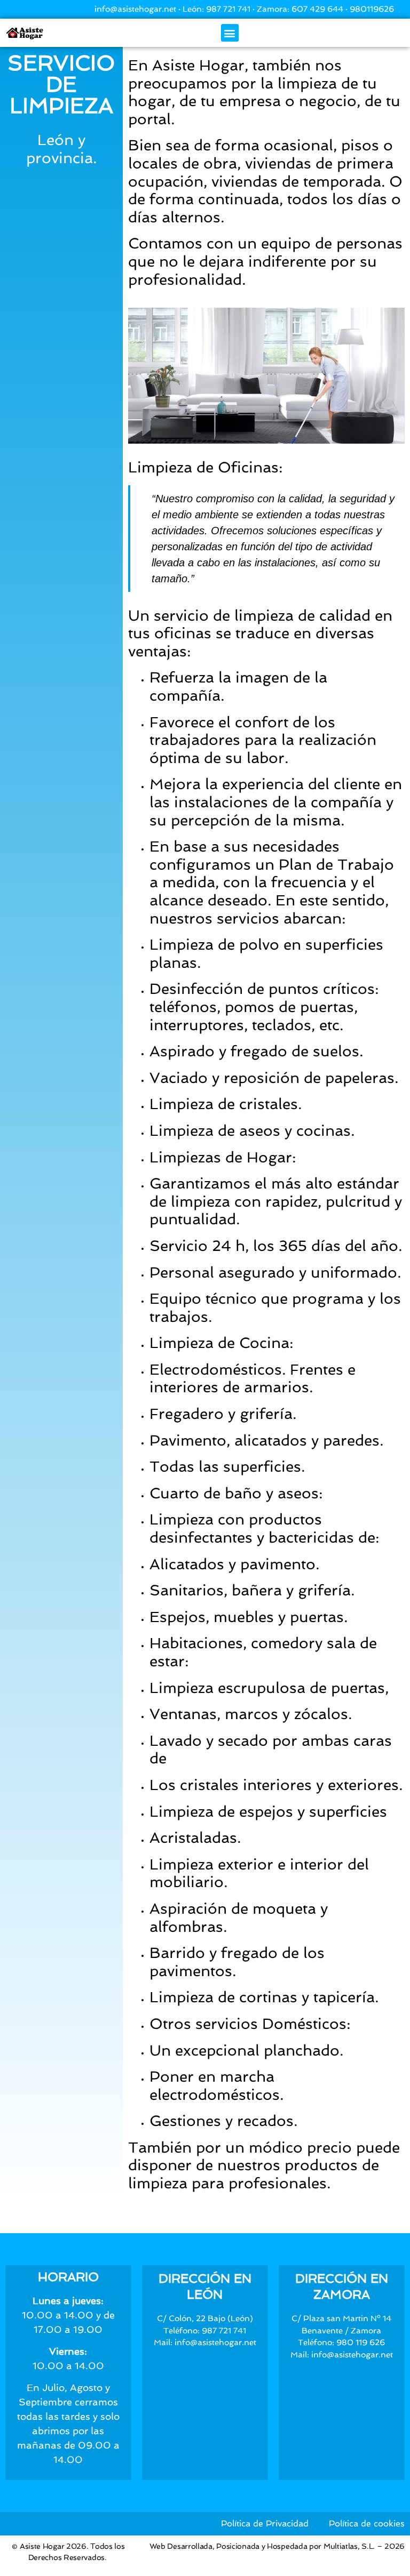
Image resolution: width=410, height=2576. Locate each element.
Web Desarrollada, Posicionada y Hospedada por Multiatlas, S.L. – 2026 (277, 2546)
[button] (230, 33)
